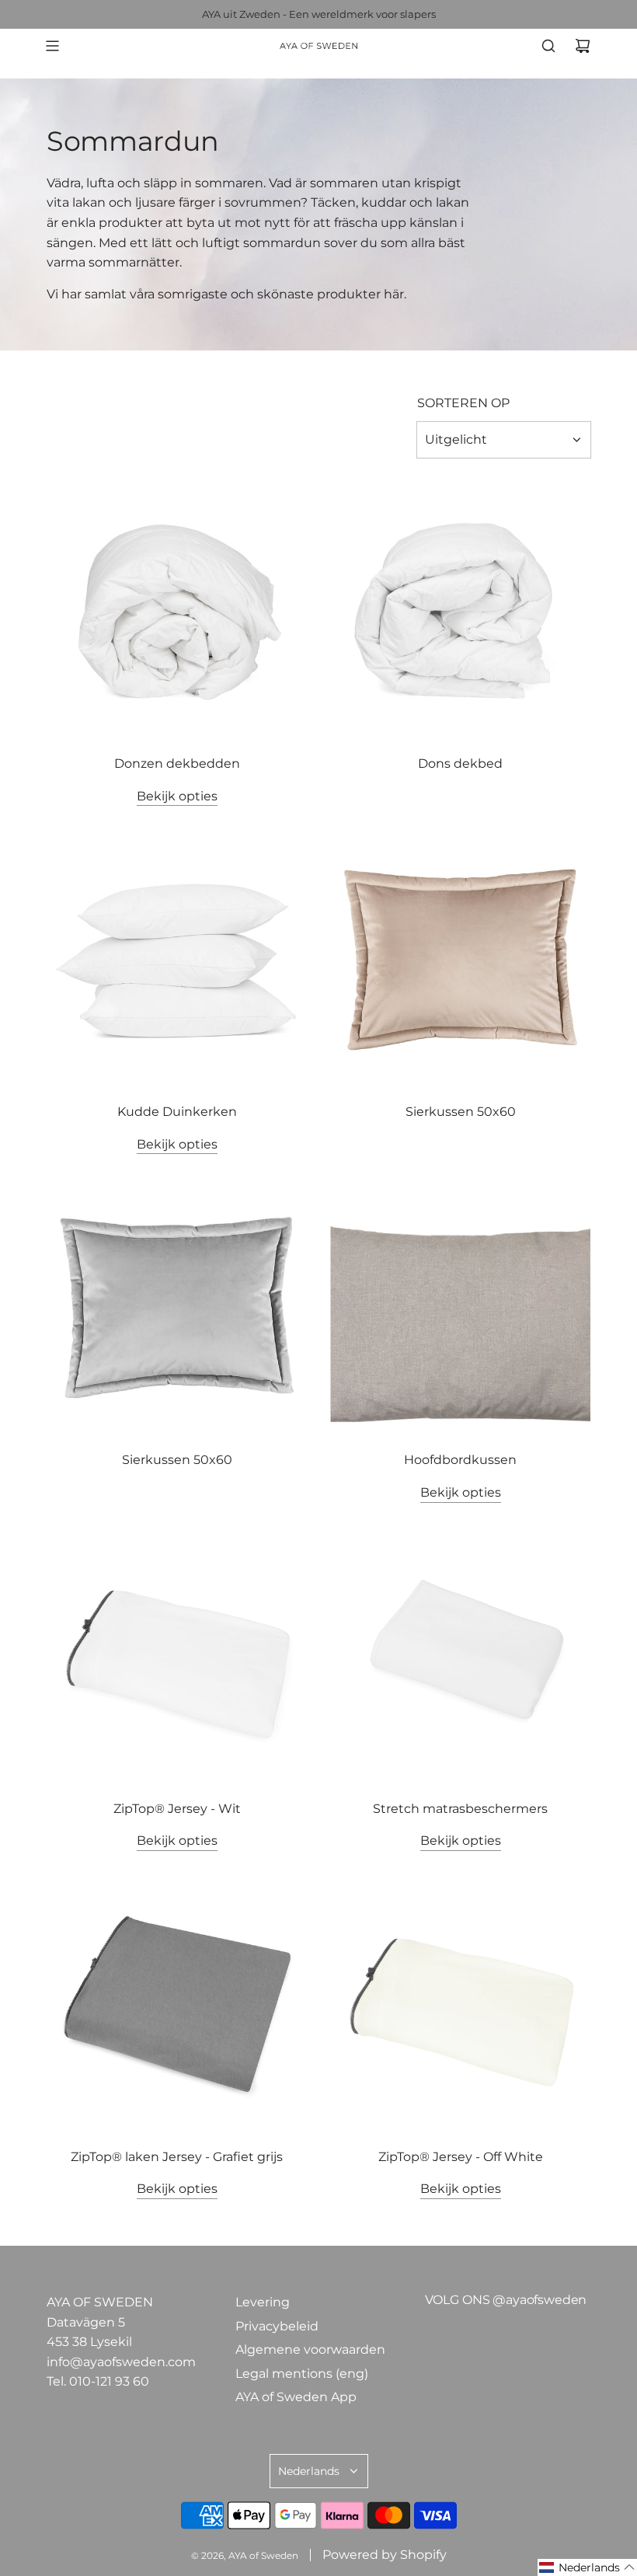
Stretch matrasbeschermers (460, 1809)
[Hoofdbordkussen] (460, 1307)
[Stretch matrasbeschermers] (460, 1656)
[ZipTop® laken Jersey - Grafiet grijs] (177, 2004)
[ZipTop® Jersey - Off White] (460, 2004)
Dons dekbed (460, 763)
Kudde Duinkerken (177, 1112)
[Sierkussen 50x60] (460, 959)
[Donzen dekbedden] (177, 611)
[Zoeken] (548, 46)
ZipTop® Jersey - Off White (461, 2157)
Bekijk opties (177, 796)
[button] (587, 2567)
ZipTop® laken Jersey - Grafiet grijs (177, 2157)
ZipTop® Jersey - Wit (177, 1809)
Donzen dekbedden (177, 763)
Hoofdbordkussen (460, 1460)
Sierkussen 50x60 (461, 1112)
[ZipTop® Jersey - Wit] (177, 1656)
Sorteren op (463, 403)
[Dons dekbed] (460, 611)
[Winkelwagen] (583, 46)
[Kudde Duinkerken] (177, 959)
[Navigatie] (52, 46)
